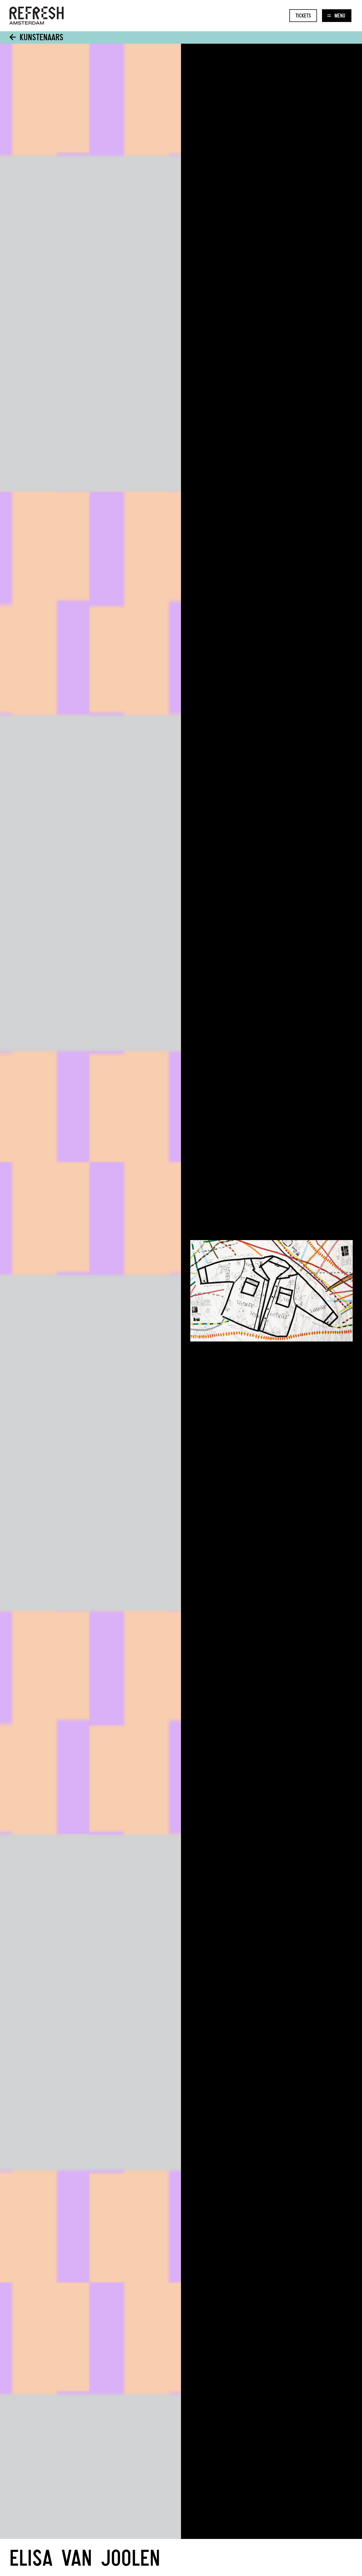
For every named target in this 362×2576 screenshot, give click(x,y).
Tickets (303, 15)
